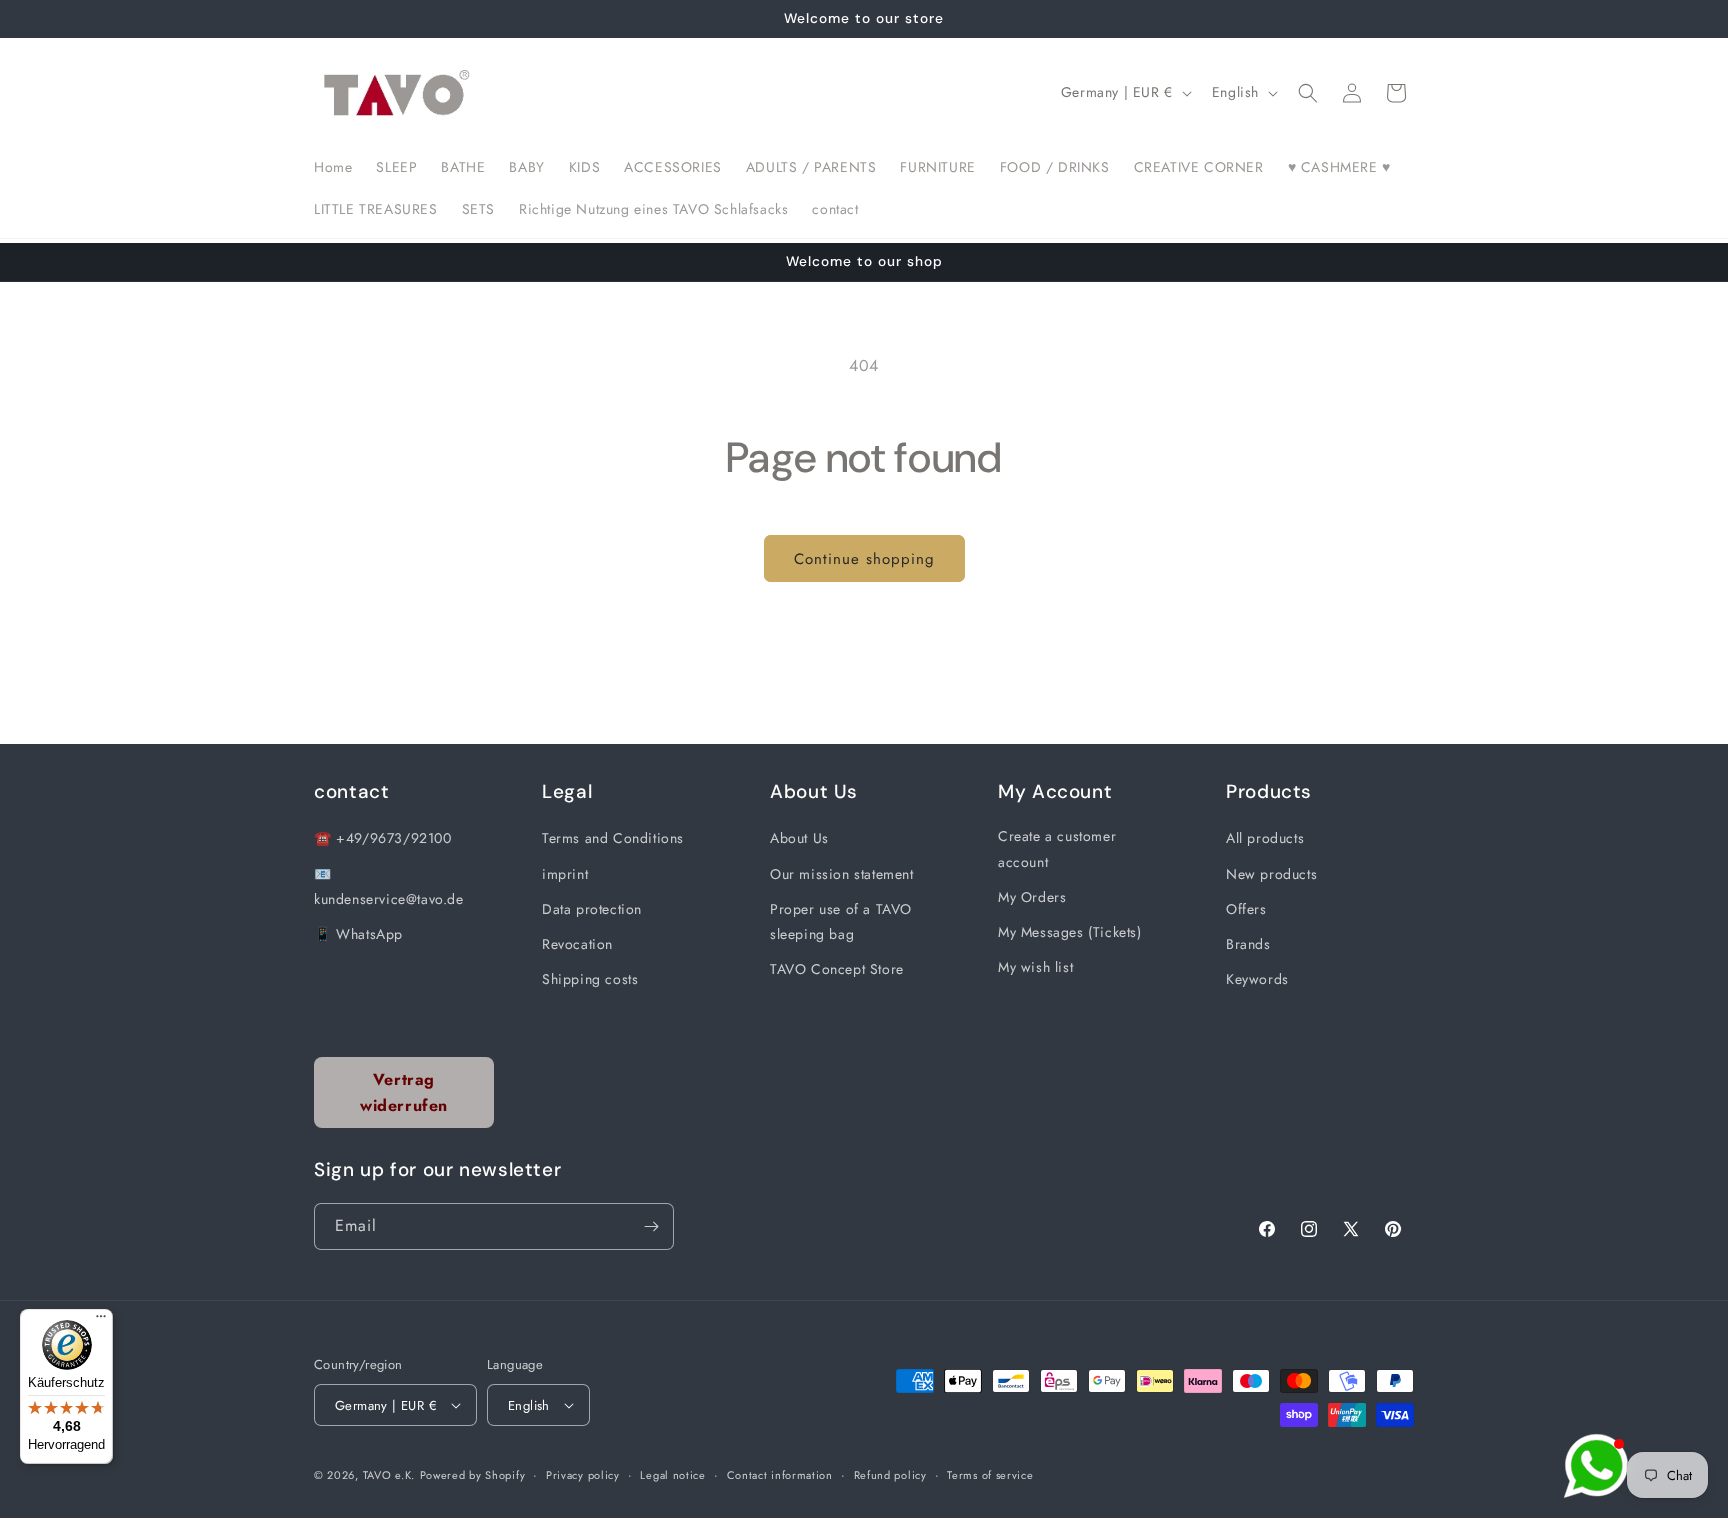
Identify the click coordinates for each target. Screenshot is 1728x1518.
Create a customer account (1057, 848)
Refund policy (890, 1475)
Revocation (577, 944)
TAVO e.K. (389, 1475)
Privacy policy (583, 1475)
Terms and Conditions (613, 838)
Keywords (1257, 979)
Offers (1246, 909)
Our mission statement (842, 874)
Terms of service (990, 1475)
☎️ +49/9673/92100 (383, 838)
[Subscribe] (651, 1226)
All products (1265, 838)
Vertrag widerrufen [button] (404, 1092)
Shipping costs (590, 979)
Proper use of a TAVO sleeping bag (841, 921)
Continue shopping (864, 559)
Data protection (592, 909)
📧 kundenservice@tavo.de (389, 886)
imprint (565, 874)
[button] (1308, 93)
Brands (1248, 944)
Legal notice (672, 1475)
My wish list (1035, 967)
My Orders (1032, 897)
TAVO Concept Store (837, 969)
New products (1271, 874)
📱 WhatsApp (358, 934)
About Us (799, 838)
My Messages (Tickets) (1070, 932)
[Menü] (101, 1321)
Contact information (780, 1475)
